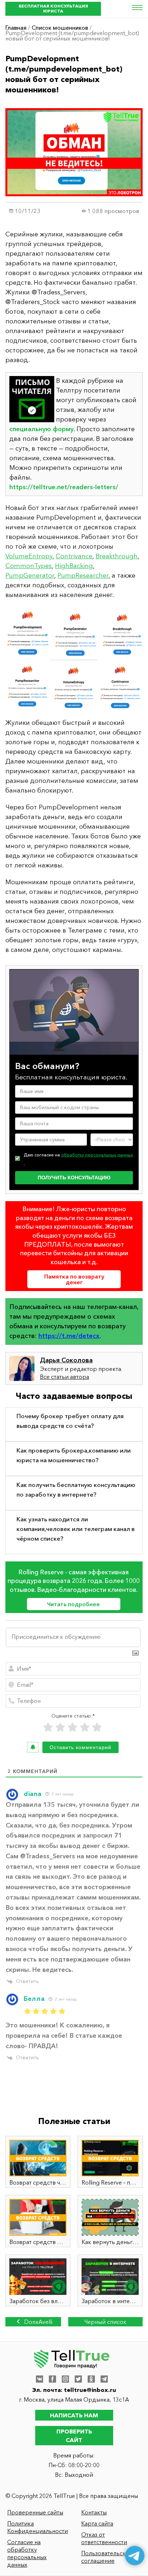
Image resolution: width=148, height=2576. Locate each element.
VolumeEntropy (29, 556)
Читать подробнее (73, 1604)
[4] (85, 1727)
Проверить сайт (74, 2436)
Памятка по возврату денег (74, 1279)
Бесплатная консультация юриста (53, 8)
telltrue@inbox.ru (90, 2390)
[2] (60, 1727)
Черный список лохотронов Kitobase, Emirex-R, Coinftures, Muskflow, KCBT (106, 2322)
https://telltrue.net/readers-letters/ (64, 487)
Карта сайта (97, 2523)
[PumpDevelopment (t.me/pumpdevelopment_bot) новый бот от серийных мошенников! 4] (74, 659)
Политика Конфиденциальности (38, 2527)
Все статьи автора (64, 1377)
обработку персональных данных (97, 1155)
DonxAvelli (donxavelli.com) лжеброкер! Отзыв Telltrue (33, 2322)
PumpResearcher (83, 576)
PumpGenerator (30, 576)
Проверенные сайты (35, 2512)
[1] (48, 1727)
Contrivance (74, 556)
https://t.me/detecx (69, 1336)
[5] (97, 1727)
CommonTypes (29, 566)
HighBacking (74, 566)
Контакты (94, 2512)
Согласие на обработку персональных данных (27, 2553)
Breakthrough (117, 556)
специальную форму (41, 429)
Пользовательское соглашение (107, 2557)
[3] (73, 1727)
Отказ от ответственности (104, 2538)
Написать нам (74, 2415)
